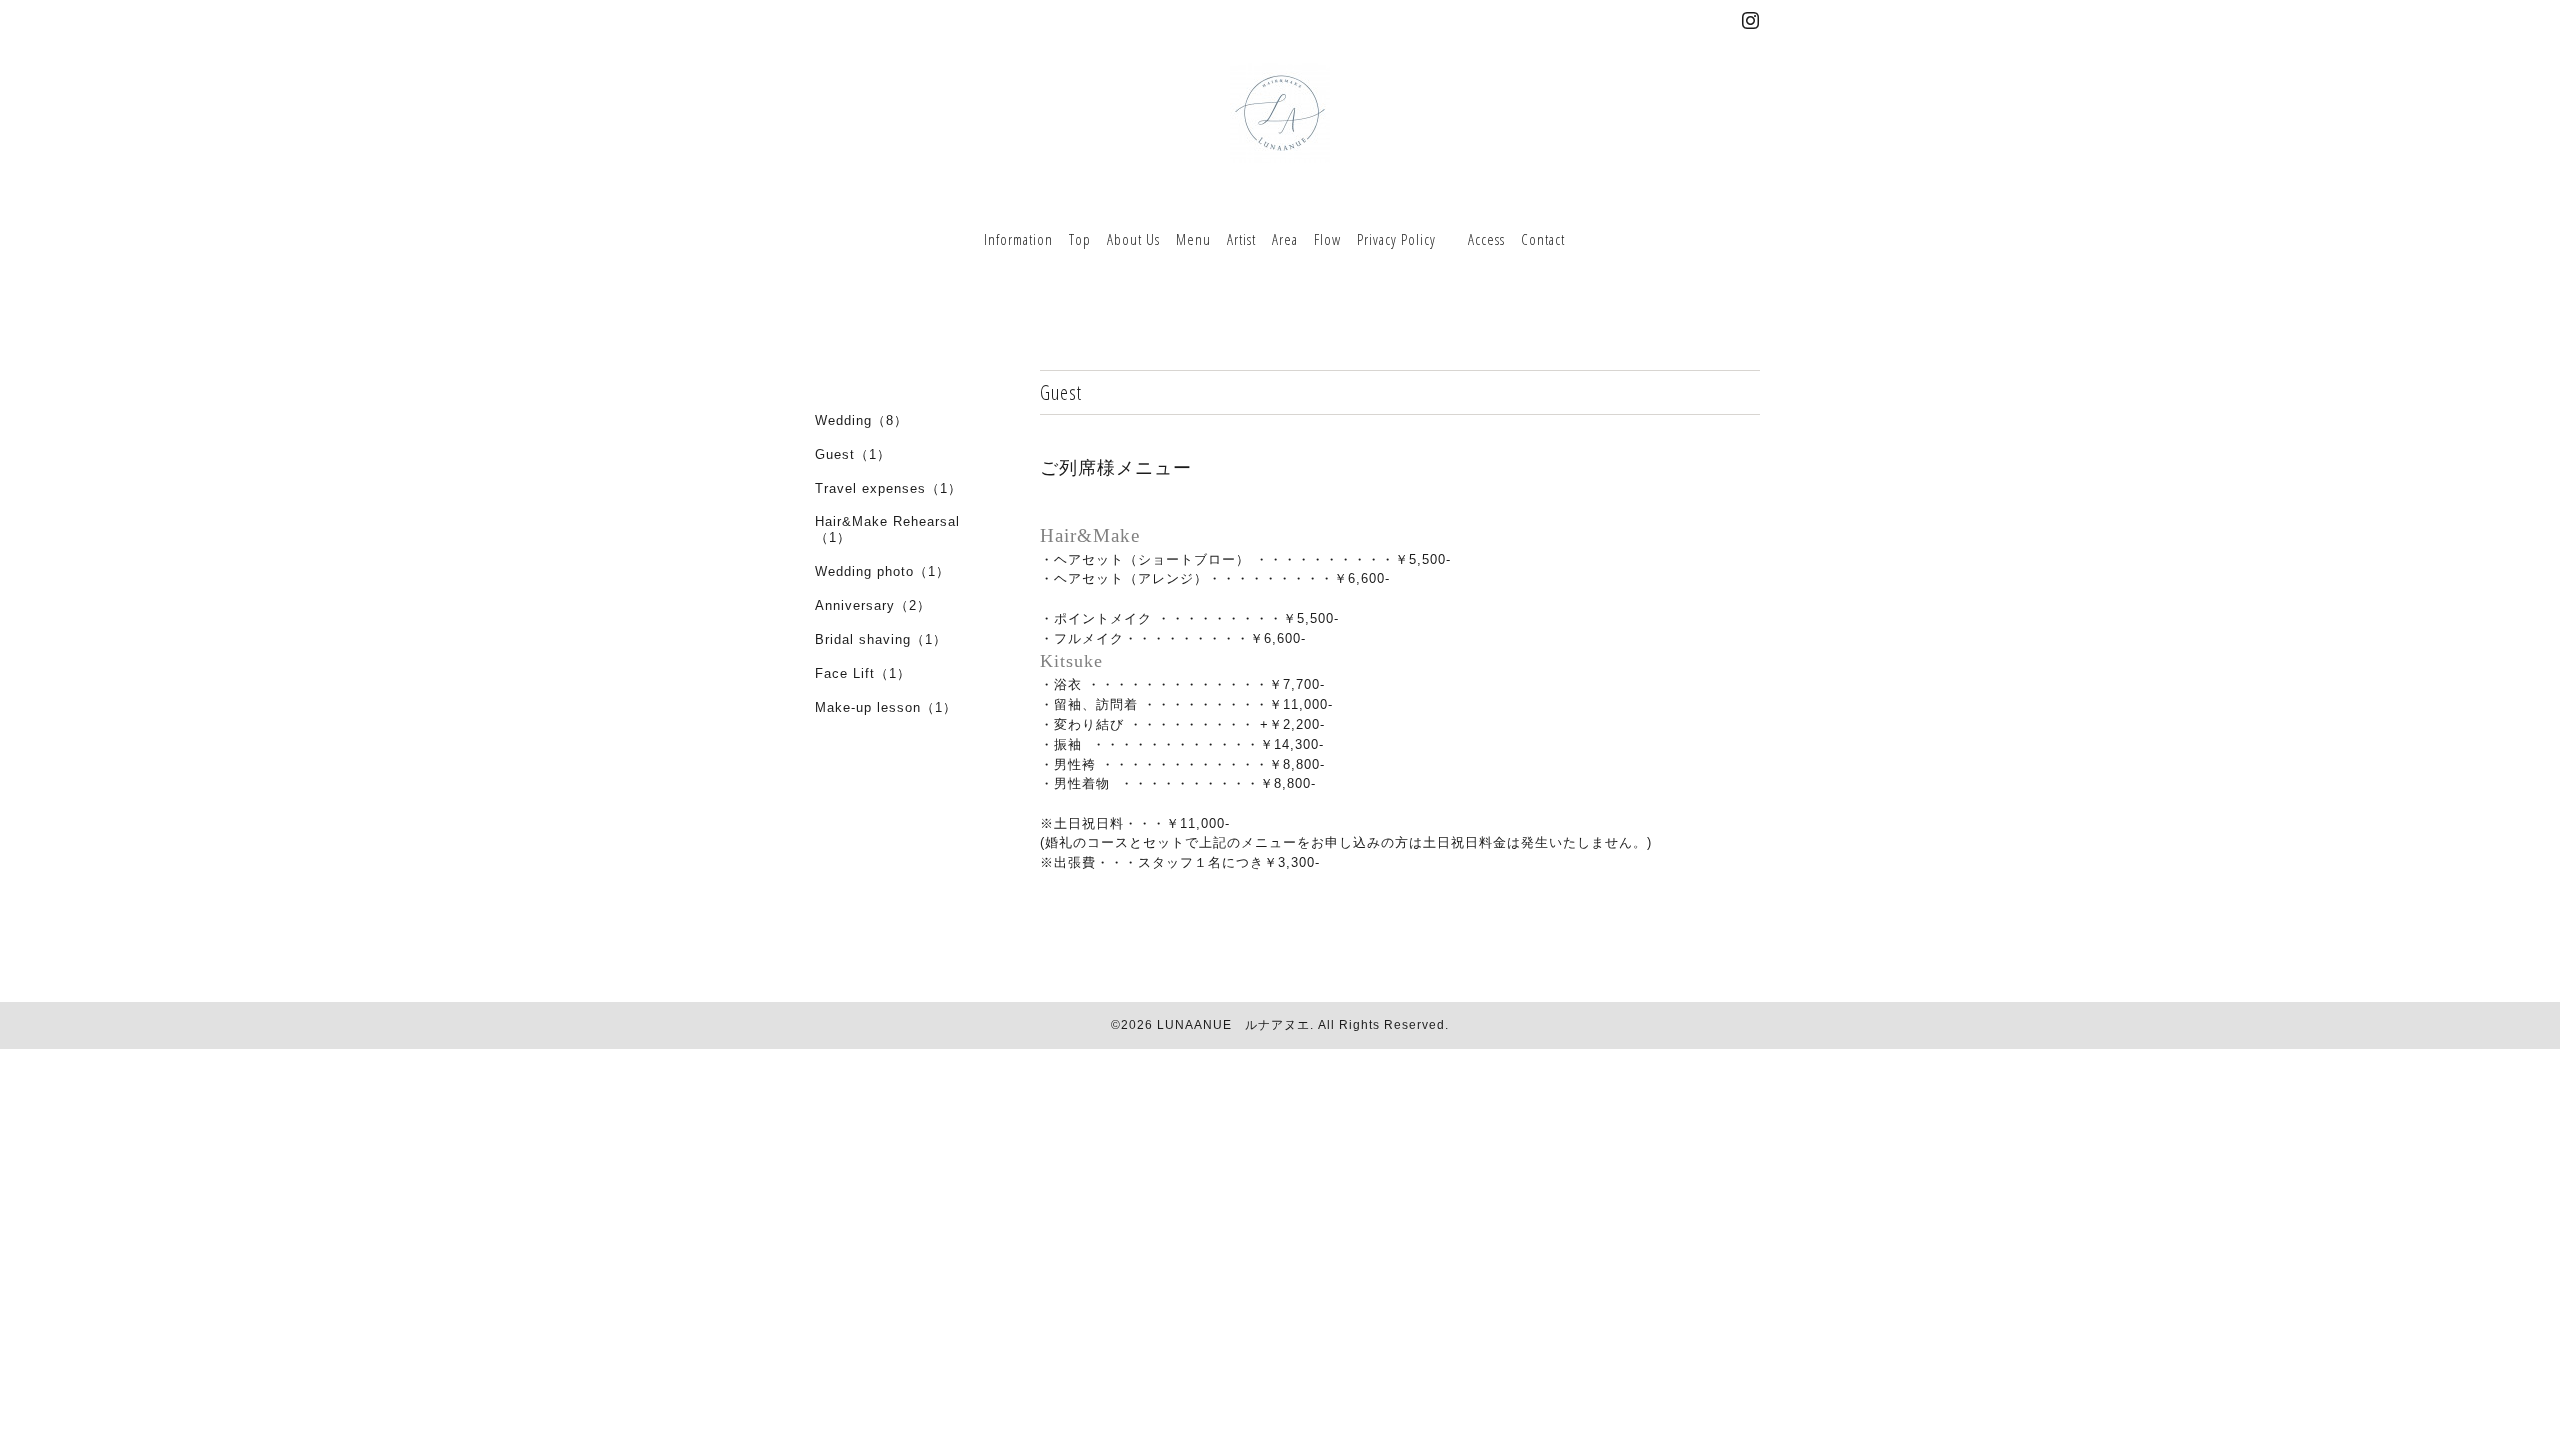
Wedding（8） (861, 420)
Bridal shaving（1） (881, 639)
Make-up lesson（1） (886, 707)
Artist (1241, 239)
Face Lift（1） (863, 673)
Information (1018, 239)
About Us (1133, 239)
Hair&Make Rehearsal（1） (887, 529)
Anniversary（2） (873, 605)
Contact (1543, 239)
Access (1486, 239)
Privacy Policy (1396, 239)
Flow (1327, 239)
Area (1285, 239)
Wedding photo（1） (882, 571)
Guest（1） (853, 454)
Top (1080, 239)
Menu (1193, 239)
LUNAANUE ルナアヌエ (1233, 1025)
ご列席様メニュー (1116, 468)
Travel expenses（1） (888, 488)
